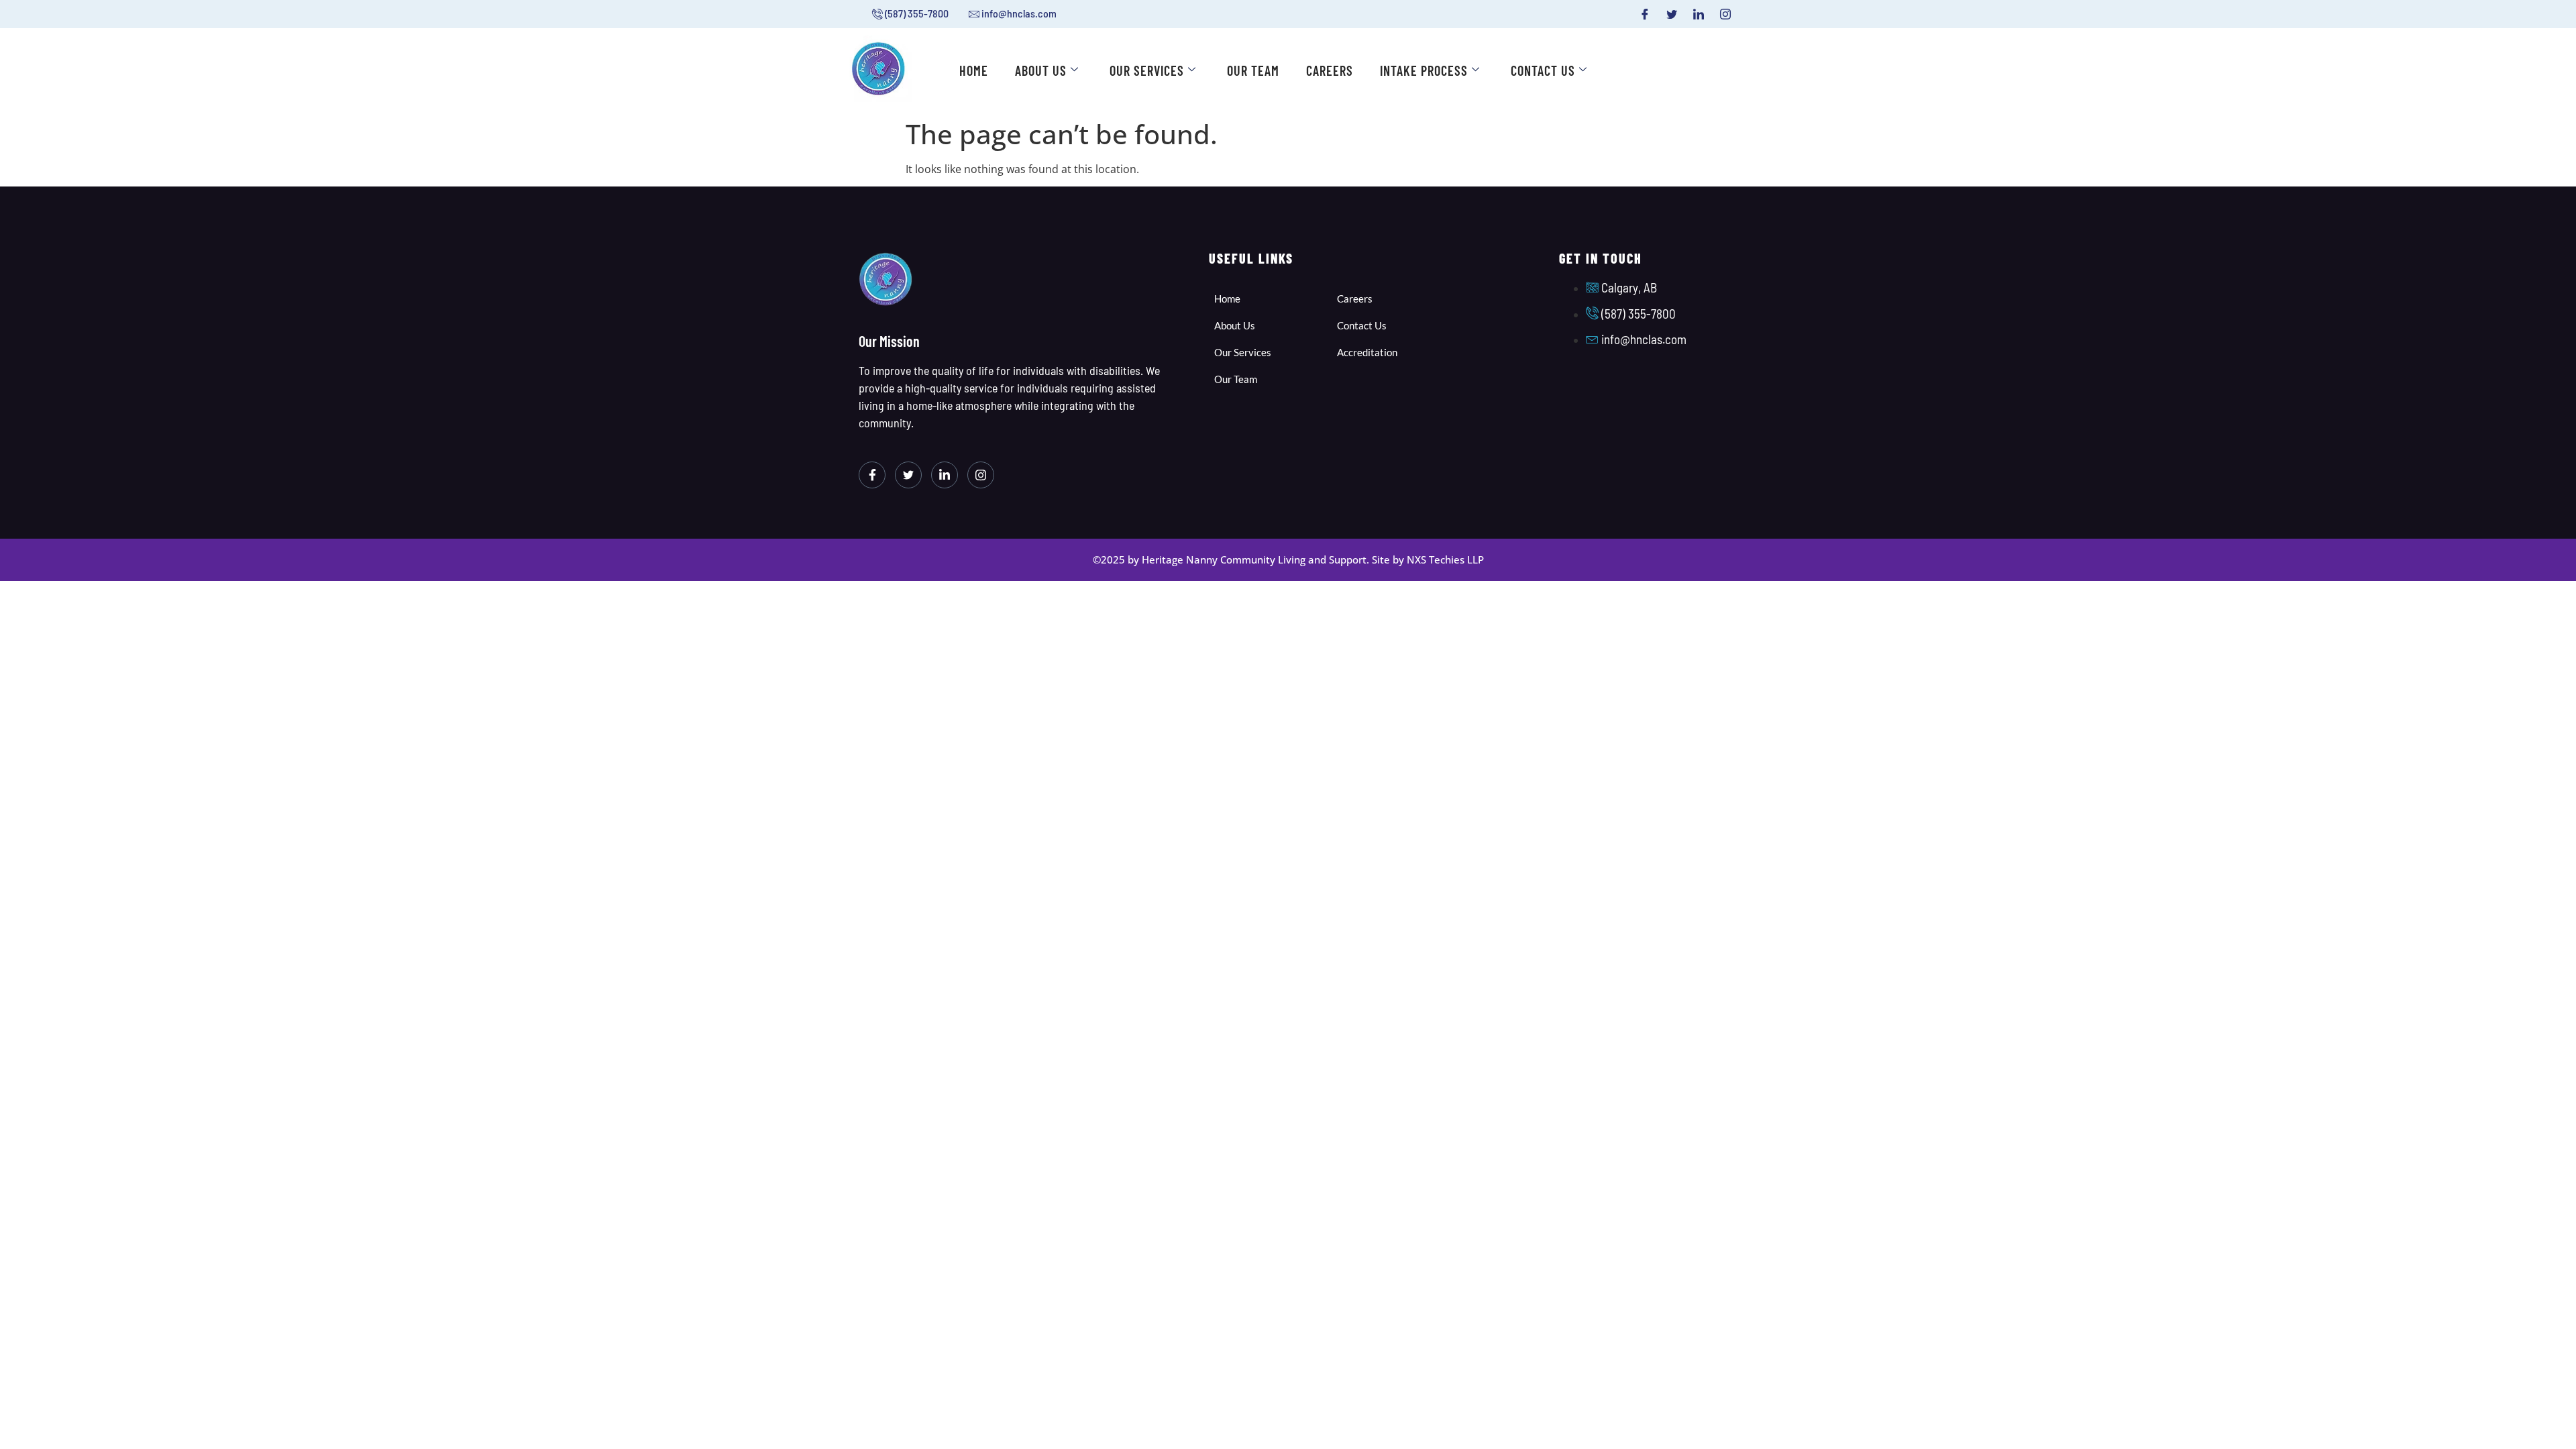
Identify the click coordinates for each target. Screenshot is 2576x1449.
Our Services (1147, 70)
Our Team (1253, 70)
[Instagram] (1725, 14)
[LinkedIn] (1699, 14)
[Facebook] (1645, 14)
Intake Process (1424, 70)
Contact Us (1543, 70)
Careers (1330, 70)
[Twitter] (1672, 14)
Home (974, 70)
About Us (1041, 70)
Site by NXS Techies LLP (1428, 559)
